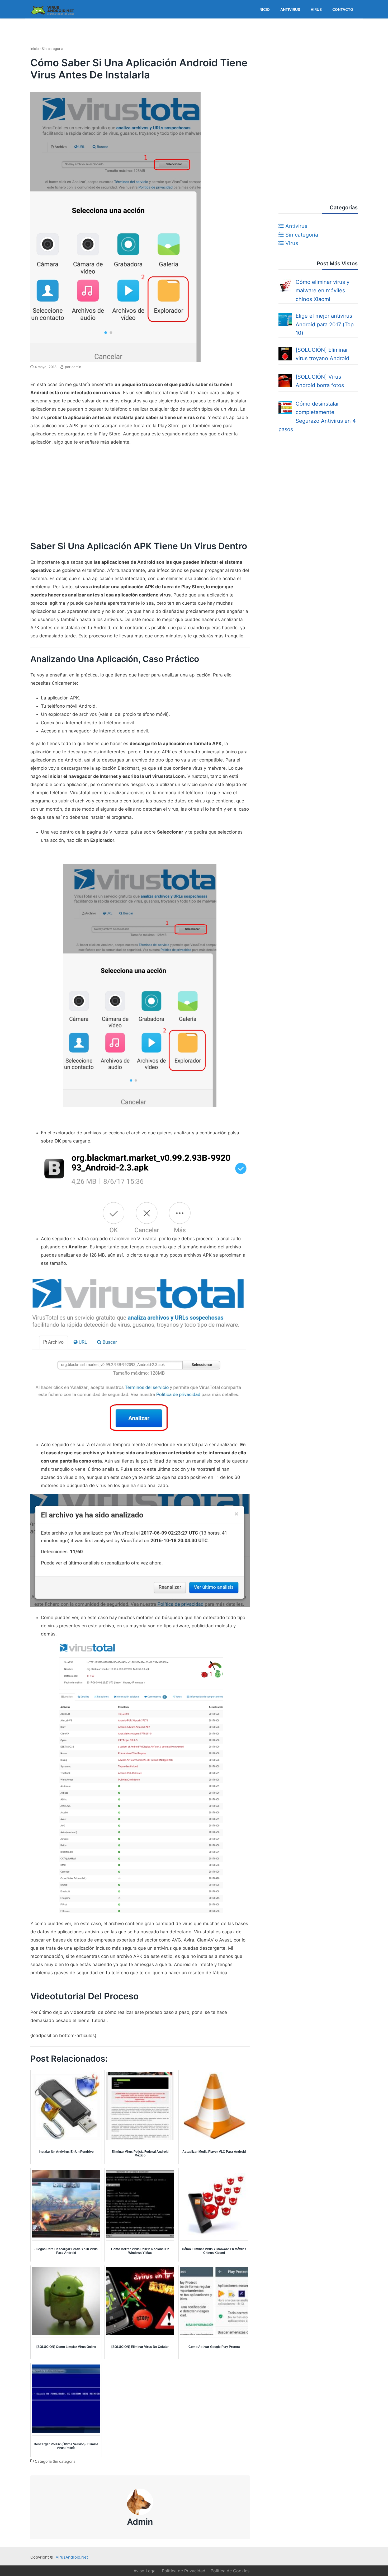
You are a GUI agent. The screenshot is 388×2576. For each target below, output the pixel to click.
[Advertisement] (140, 490)
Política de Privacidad (184, 2571)
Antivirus (295, 226)
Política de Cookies (230, 2571)
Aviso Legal (145, 2571)
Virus (291, 243)
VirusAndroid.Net (72, 2557)
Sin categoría (64, 2462)
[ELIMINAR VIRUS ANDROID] (53, 17)
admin (140, 2522)
